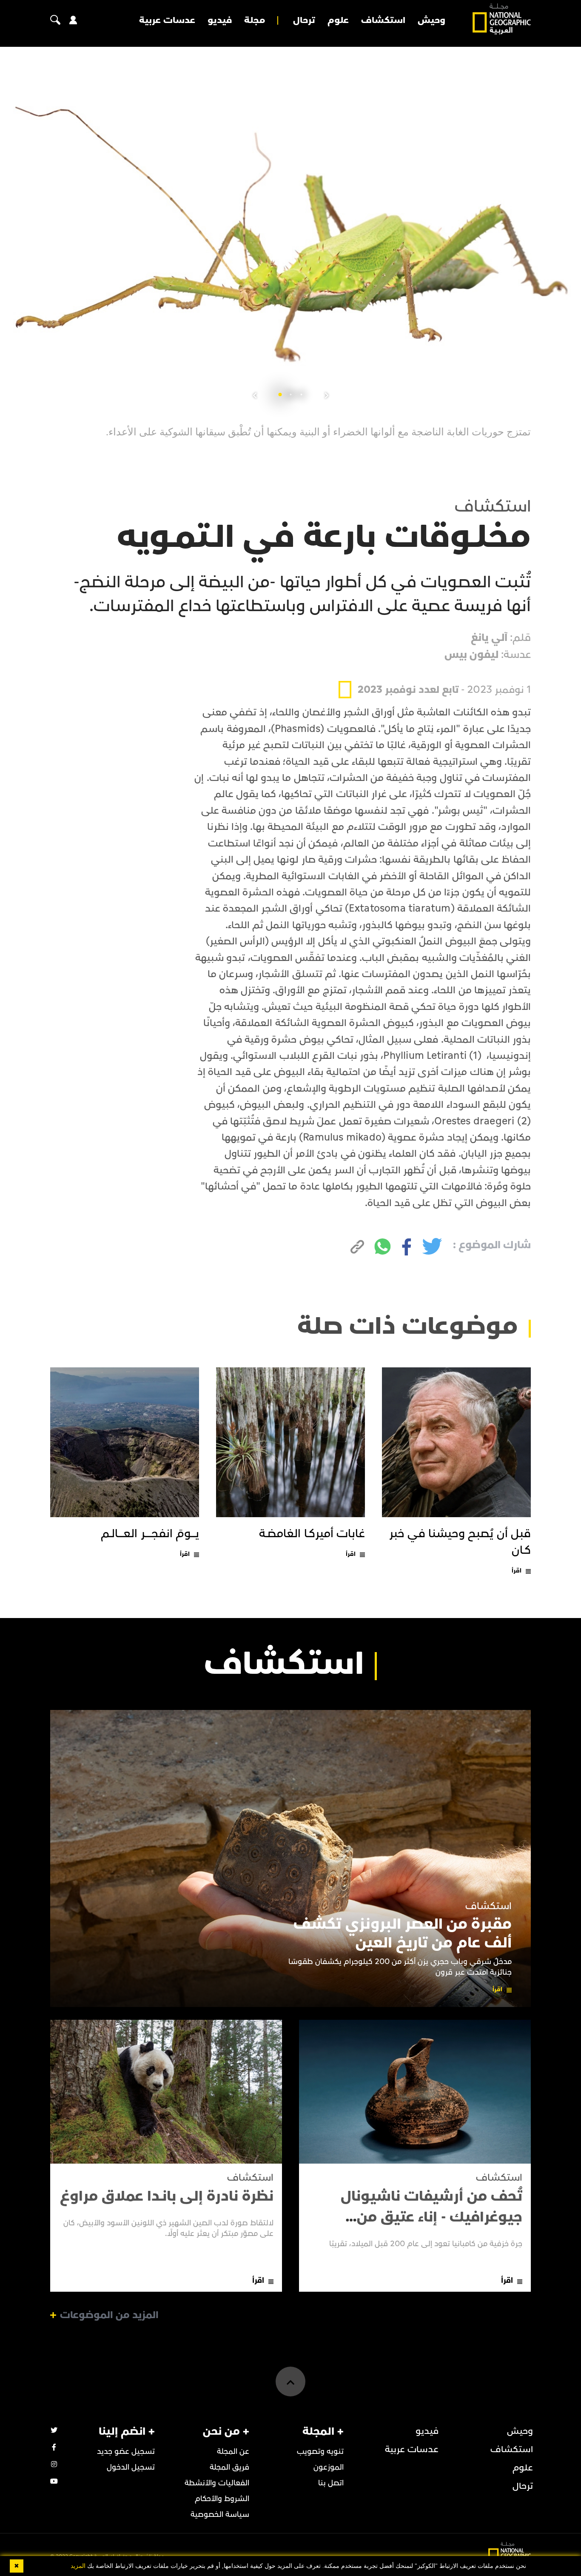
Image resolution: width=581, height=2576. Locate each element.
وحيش (431, 20)
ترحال (304, 20)
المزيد (78, 2566)
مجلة (255, 20)
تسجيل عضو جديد (126, 2452)
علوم (338, 20)
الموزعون (329, 2467)
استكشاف (383, 20)
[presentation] (327, 396)
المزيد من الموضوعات (109, 2315)
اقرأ (517, 1571)
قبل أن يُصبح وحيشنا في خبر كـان (460, 1542)
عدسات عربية (167, 20)
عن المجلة (233, 2452)
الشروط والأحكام (222, 2499)
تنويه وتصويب (320, 2452)
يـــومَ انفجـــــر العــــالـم (150, 1534)
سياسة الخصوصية (220, 2515)
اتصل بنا (331, 2483)
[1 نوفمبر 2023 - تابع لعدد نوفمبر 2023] (435, 670)
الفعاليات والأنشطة (217, 2483)
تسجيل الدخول (131, 2467)
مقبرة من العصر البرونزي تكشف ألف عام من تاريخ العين (403, 1933)
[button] (301, 395)
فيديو (220, 20)
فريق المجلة (229, 2467)
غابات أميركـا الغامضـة (312, 1534)
